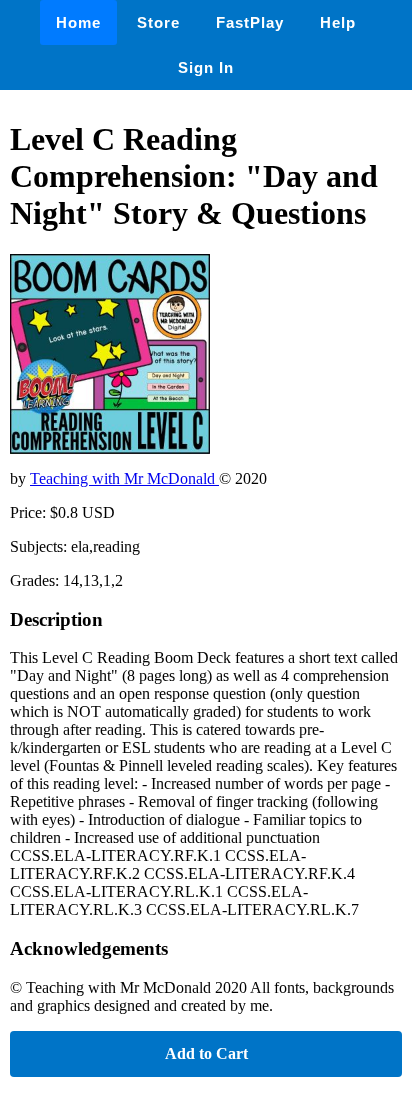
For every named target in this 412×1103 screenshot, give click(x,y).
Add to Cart (206, 1053)
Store (158, 22)
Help (338, 22)
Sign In (206, 67)
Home (78, 22)
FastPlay (250, 22)
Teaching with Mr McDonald (124, 478)
